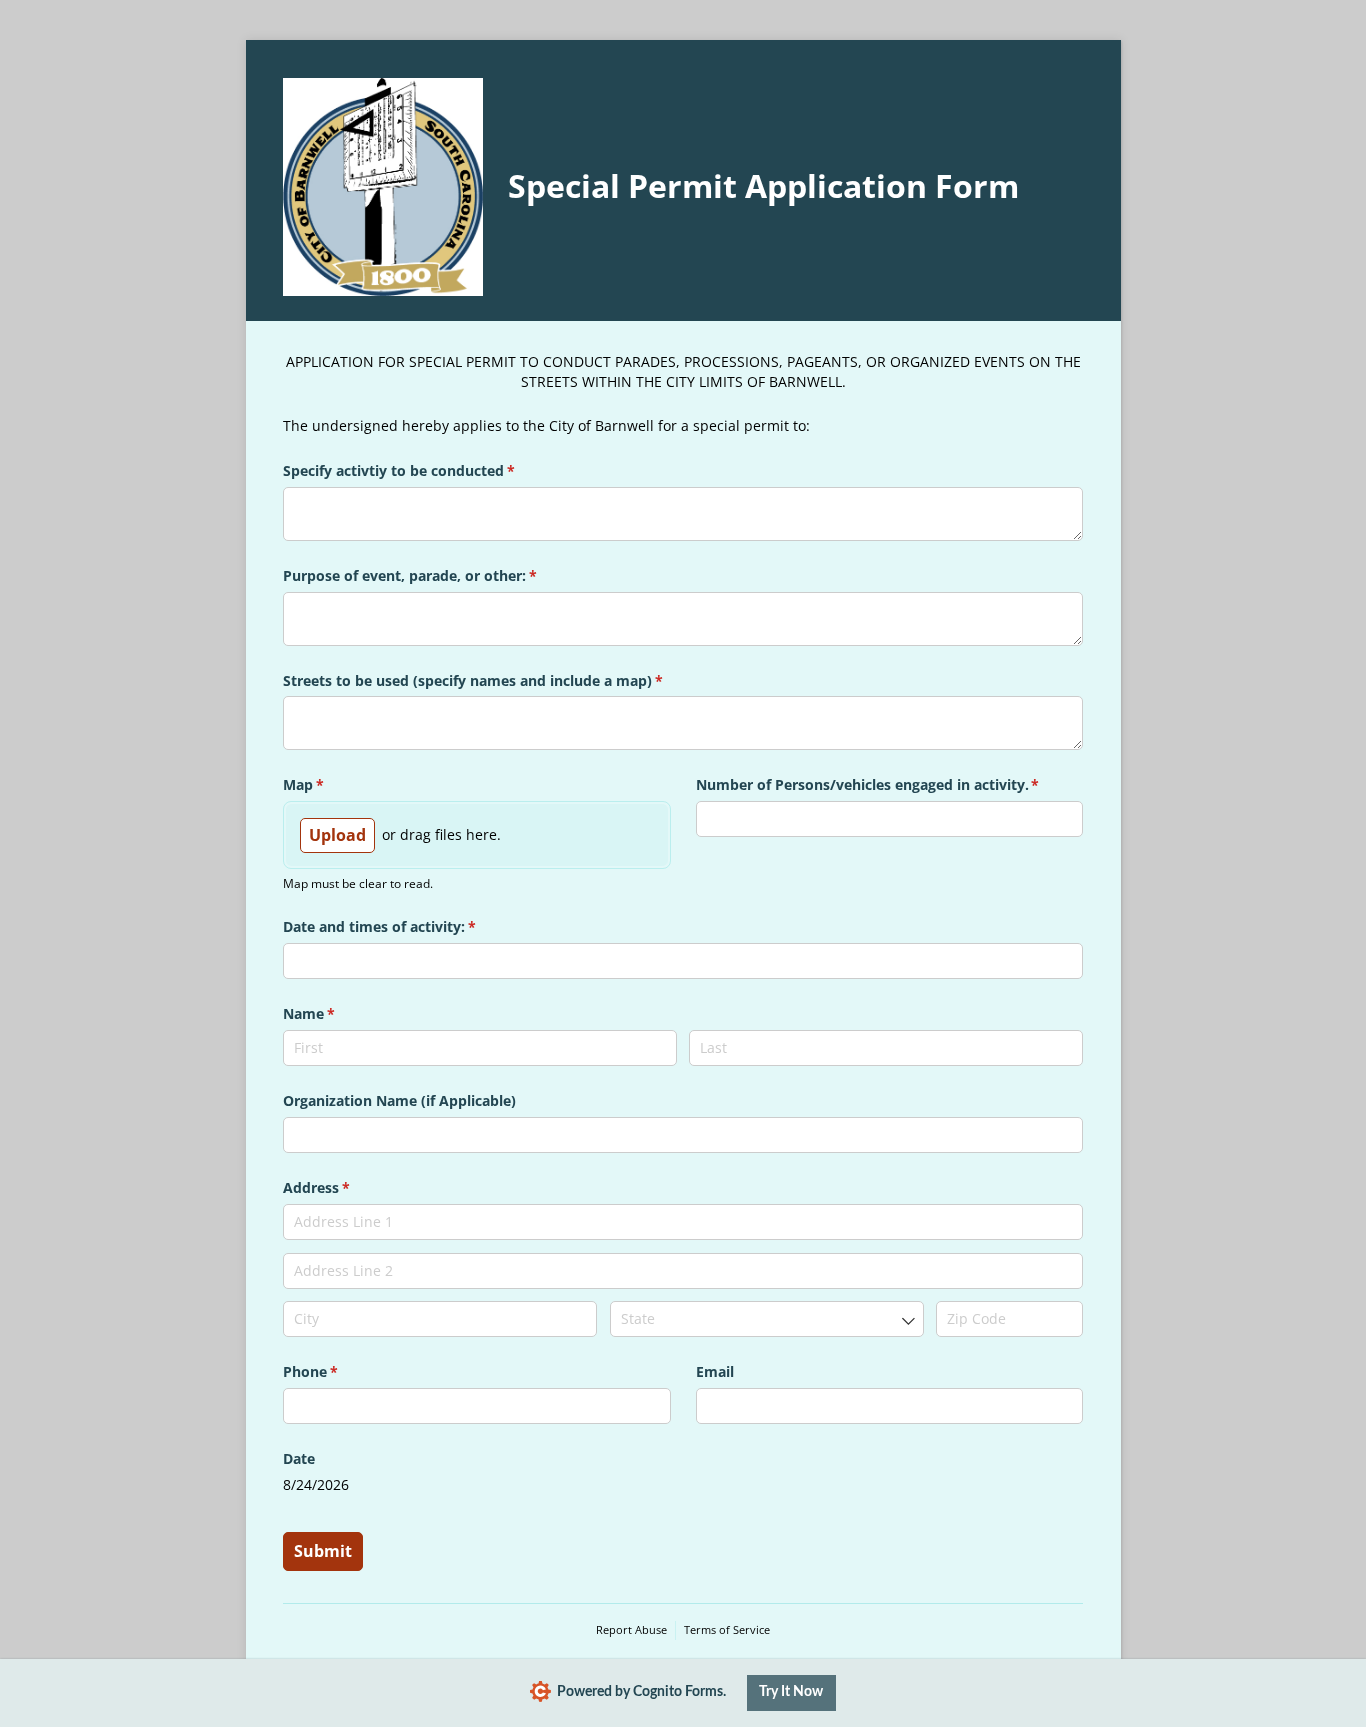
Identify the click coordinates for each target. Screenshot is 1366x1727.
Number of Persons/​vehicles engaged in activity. (890, 784)
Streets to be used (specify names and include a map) (502, 680)
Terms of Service (727, 1629)
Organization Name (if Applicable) (399, 1100)
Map (332, 784)
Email (715, 1371)
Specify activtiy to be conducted (428, 470)
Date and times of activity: (408, 926)
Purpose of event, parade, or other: (439, 575)
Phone (339, 1371)
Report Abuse (631, 1629)
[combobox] (767, 1319)
